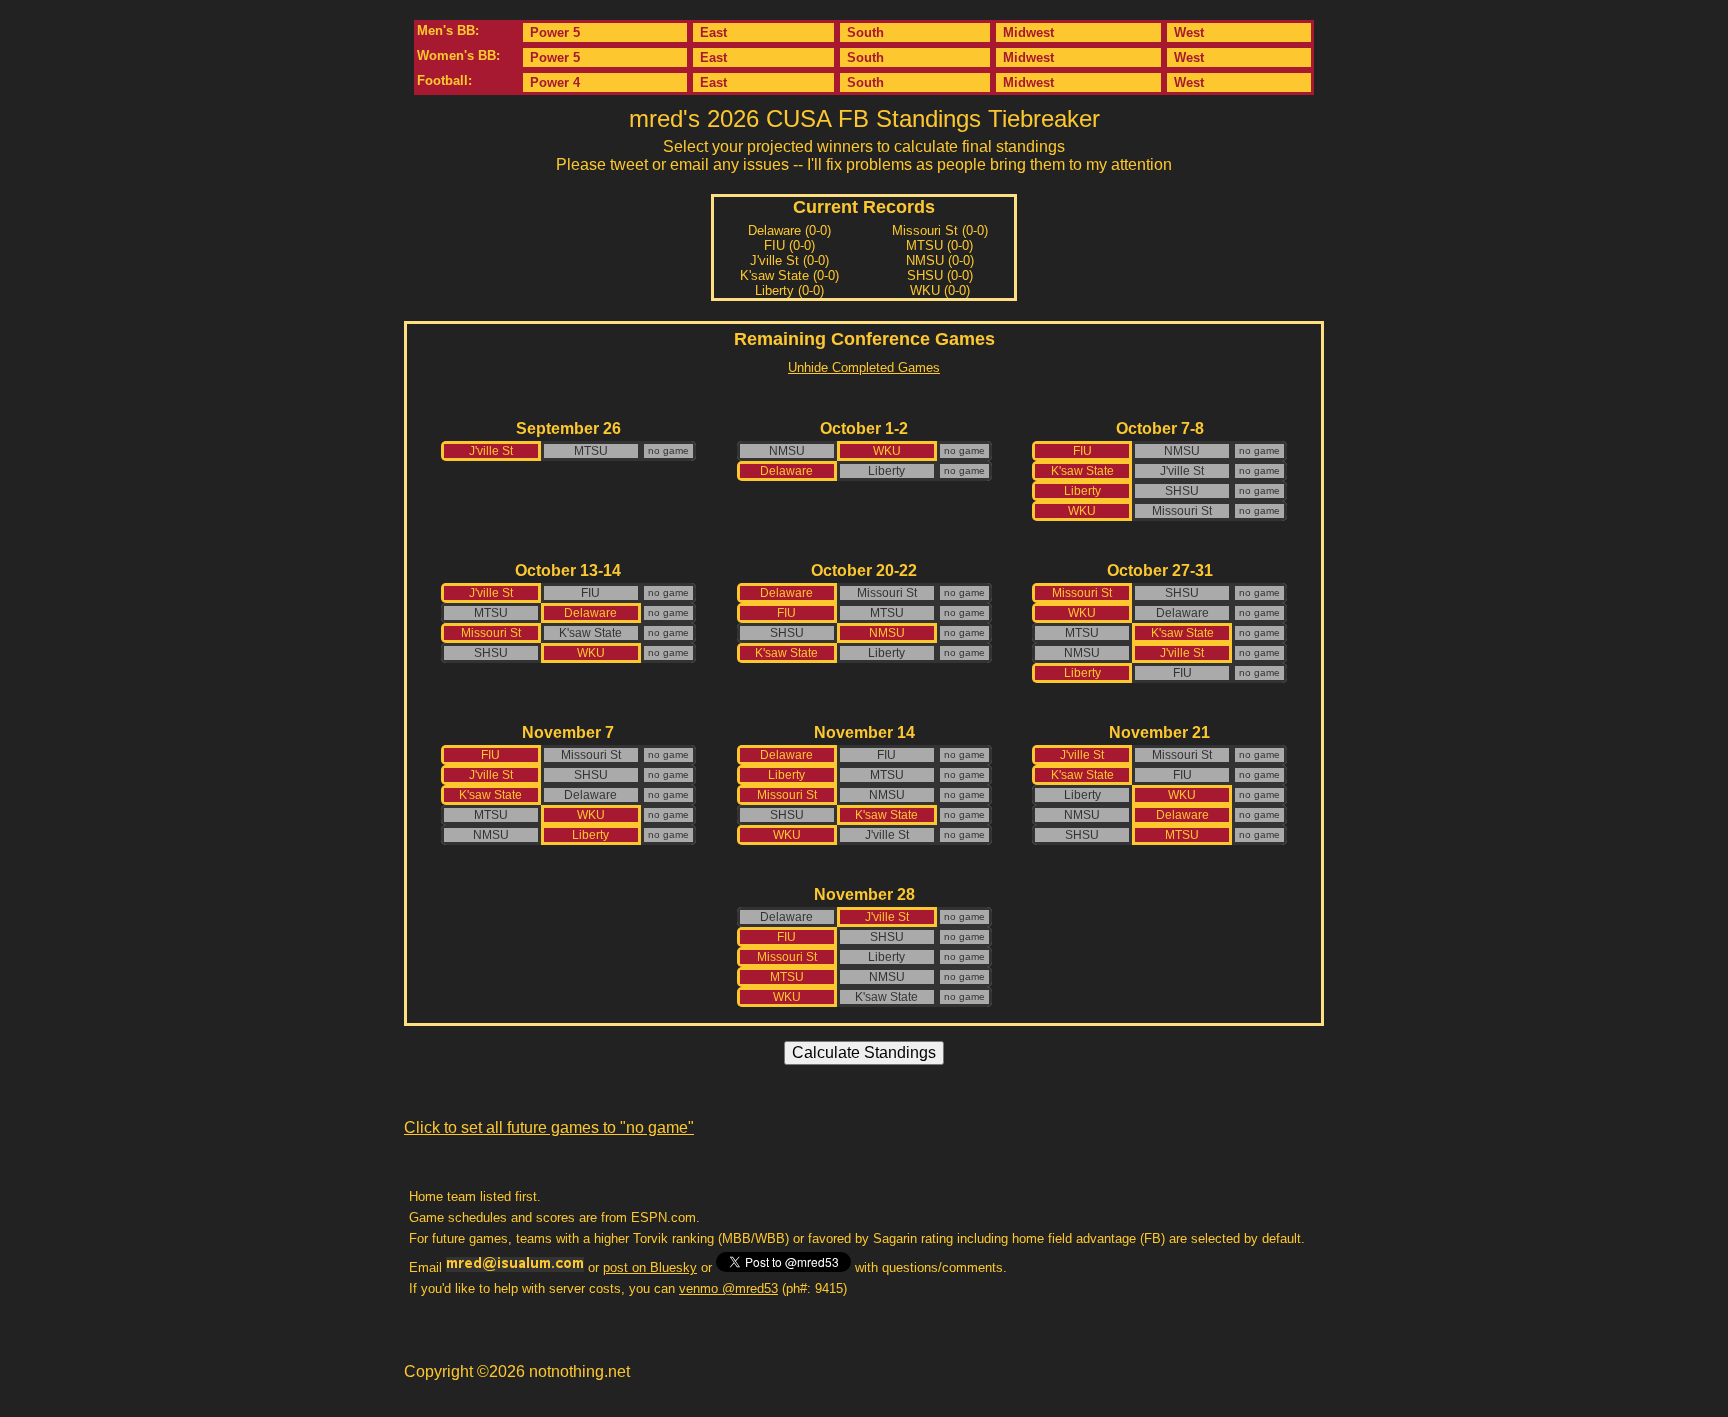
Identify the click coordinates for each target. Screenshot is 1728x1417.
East (713, 32)
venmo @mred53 (728, 1288)
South (865, 32)
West (1189, 32)
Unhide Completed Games (864, 367)
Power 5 (555, 32)
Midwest (1028, 32)
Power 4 (555, 82)
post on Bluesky (650, 1267)
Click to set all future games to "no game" (549, 1127)
